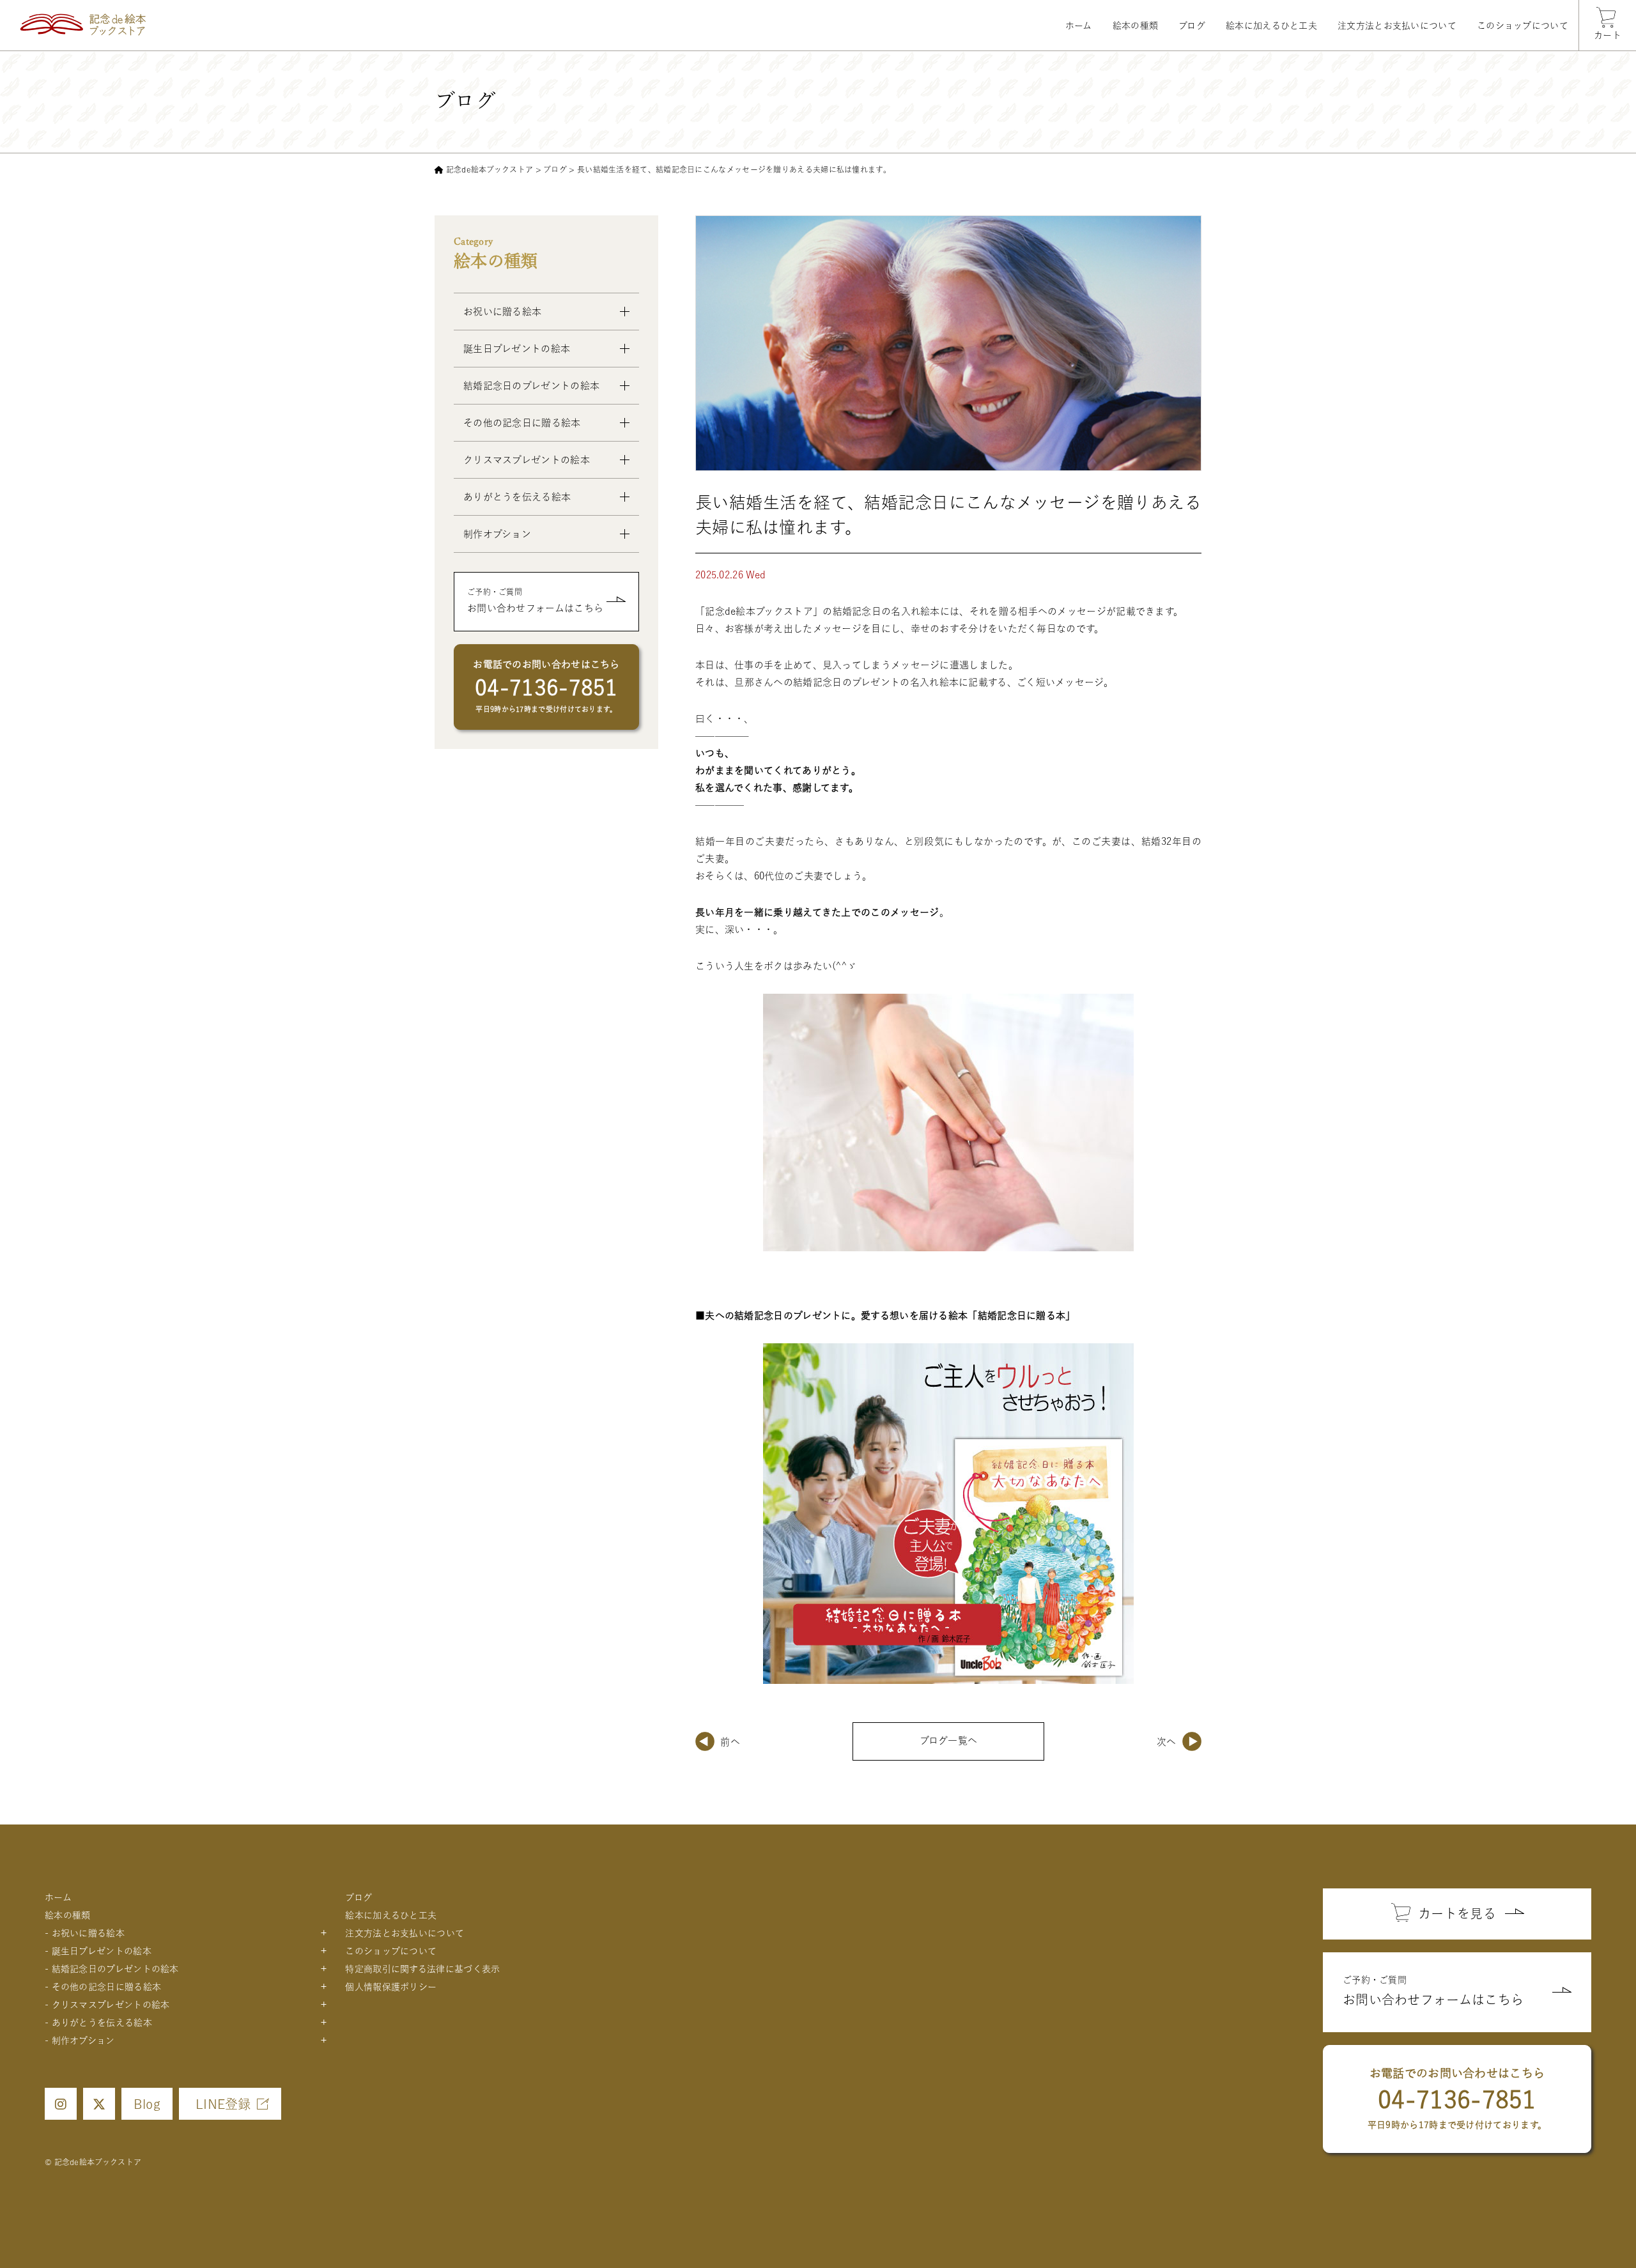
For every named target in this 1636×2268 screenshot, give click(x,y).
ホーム (1079, 26)
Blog (147, 2104)
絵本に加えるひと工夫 (1271, 26)
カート (1608, 35)
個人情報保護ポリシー (391, 1987)
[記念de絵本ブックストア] (83, 25)
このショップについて (1523, 26)
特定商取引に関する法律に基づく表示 (422, 1969)
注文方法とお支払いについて (1397, 26)
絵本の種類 (1136, 26)
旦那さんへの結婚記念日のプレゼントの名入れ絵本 (846, 682)
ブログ (1192, 26)
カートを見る (1457, 1913)
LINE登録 (223, 2104)
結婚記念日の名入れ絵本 (886, 611)
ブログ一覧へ (949, 1740)
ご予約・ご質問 (535, 600)
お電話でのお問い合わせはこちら (546, 686)
